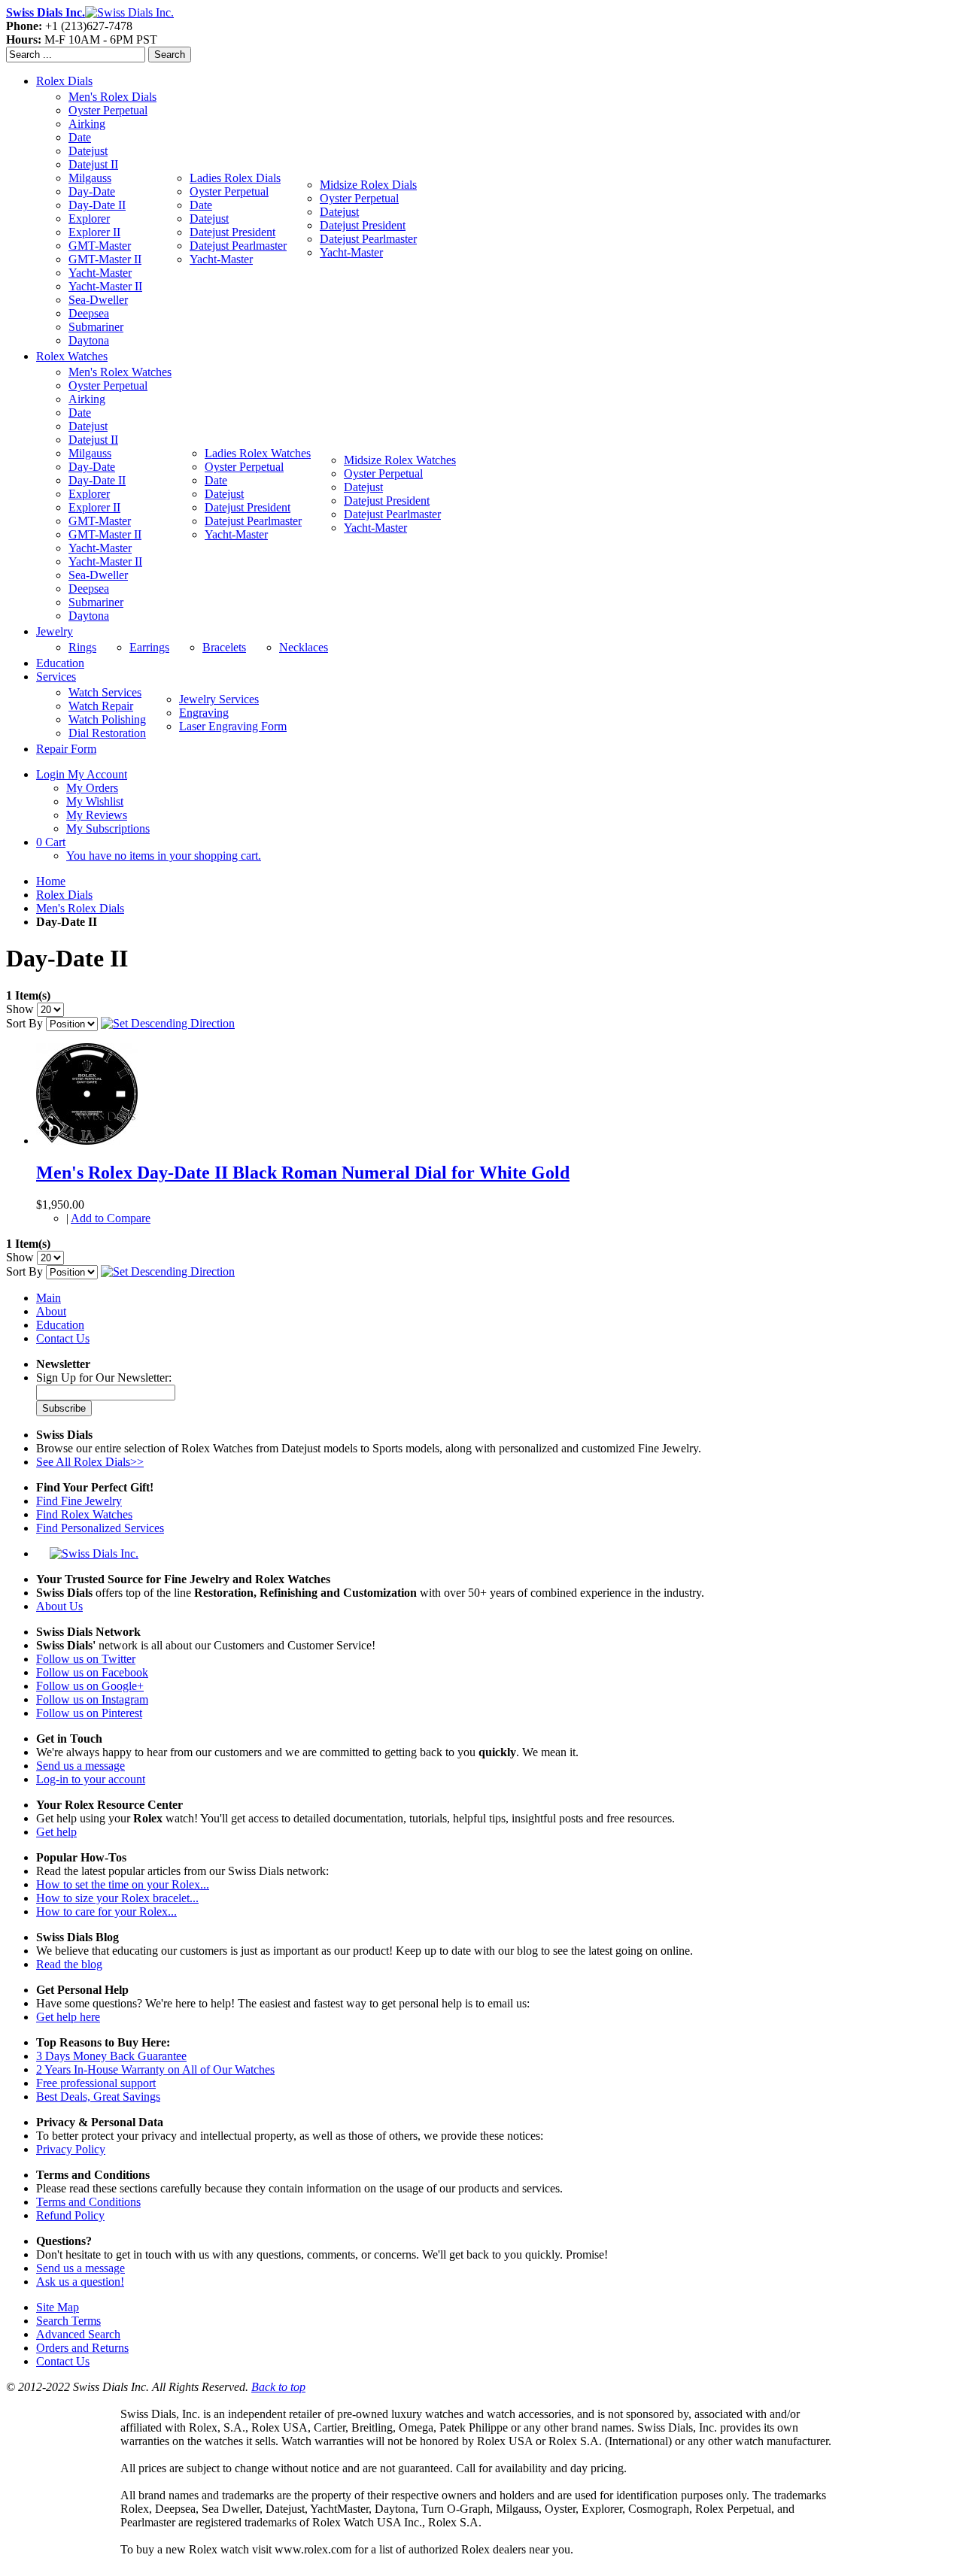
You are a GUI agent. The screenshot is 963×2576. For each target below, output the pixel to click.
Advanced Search (78, 2334)
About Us (59, 1606)
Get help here (68, 2017)
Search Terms (68, 2321)
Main (49, 1298)
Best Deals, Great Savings (98, 2097)
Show (20, 1009)
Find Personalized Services (100, 1528)
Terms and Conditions (88, 2202)
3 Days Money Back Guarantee (111, 2056)
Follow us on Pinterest (89, 1713)
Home (51, 881)
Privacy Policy (71, 2149)
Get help (56, 1832)
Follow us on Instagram (92, 1699)
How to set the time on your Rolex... (123, 1884)
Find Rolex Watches (84, 1514)
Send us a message (81, 1766)
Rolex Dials (64, 895)
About (51, 1311)
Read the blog (69, 1964)
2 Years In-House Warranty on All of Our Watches (155, 2069)
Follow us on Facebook (92, 1672)
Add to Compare (111, 1218)
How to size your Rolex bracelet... (117, 1898)
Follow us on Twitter (86, 1659)
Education (60, 1325)
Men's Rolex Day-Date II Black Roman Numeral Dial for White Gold (303, 1173)
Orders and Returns (82, 2348)
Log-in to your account (91, 1779)
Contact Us (63, 1338)
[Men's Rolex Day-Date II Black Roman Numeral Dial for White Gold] (87, 1141)
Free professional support (96, 2083)
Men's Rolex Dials (80, 908)
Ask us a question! (80, 2282)
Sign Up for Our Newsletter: (104, 1378)
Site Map (58, 2307)
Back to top (278, 2387)
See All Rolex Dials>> (90, 1462)
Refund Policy (70, 2215)
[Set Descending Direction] (168, 1023)
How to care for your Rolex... (106, 1912)
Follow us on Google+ (90, 1686)
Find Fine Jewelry (79, 1501)
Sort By (24, 1023)
